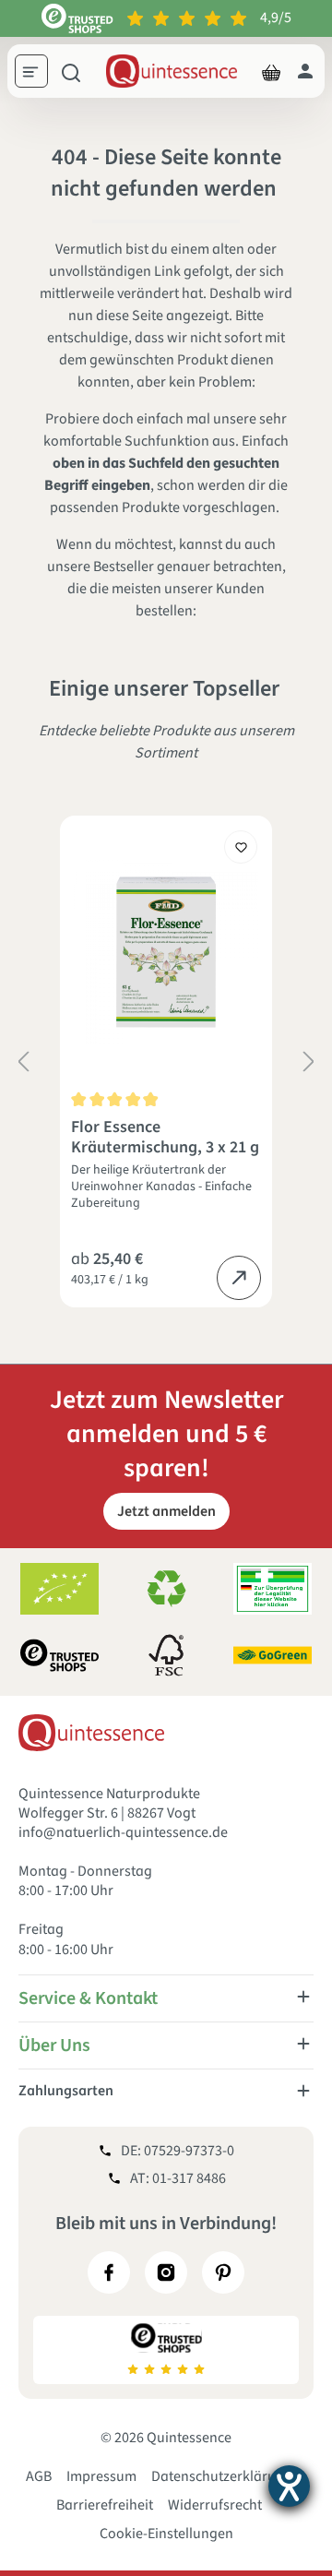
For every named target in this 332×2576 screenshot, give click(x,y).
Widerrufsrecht (215, 2505)
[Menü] (38, 74)
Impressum (101, 2476)
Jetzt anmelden (166, 1511)
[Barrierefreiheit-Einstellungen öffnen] (289, 2486)
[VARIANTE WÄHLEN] (239, 1278)
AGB (39, 2476)
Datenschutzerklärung (222, 2476)
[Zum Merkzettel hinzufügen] (241, 847)
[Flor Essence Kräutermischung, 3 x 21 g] (166, 952)
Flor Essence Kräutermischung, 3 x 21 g (165, 1138)
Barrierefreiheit (105, 2505)
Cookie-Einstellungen (166, 2534)
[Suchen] (71, 71)
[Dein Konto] (305, 71)
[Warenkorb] (271, 71)
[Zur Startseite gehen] (172, 71)
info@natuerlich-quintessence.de (123, 1832)
